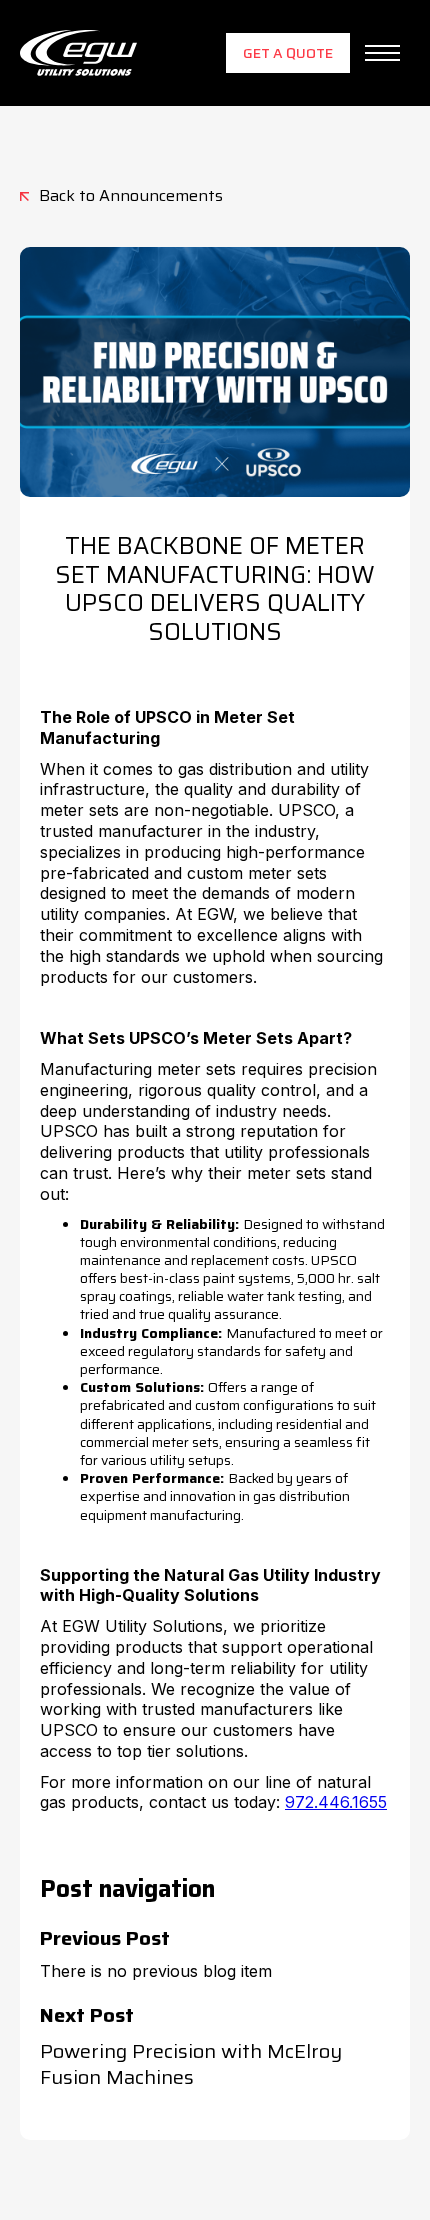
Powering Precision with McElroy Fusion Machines (191, 2064)
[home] (78, 53)
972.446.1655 (336, 1802)
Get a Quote (288, 53)
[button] (382, 53)
